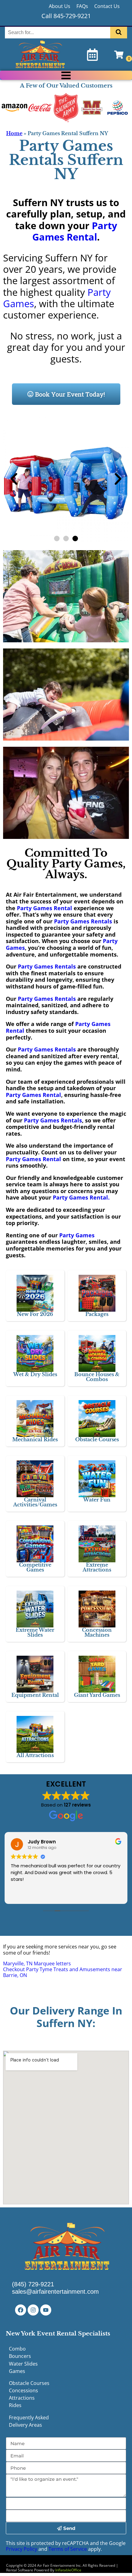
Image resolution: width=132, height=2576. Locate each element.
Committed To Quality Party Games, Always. (66, 864)
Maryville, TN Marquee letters (37, 1963)
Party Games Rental (75, 231)
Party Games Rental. (80, 1197)
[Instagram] (33, 2310)
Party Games (77, 1235)
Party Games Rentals (82, 921)
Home (14, 133)
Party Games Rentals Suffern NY (66, 160)
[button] (14, 479)
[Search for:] (58, 32)
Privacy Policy (21, 2549)
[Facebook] (21, 2310)
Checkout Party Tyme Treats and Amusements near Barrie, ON (63, 1972)
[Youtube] (46, 2310)
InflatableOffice (68, 2570)
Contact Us (107, 6)
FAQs (82, 6)
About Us (60, 6)
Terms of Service (68, 2549)
